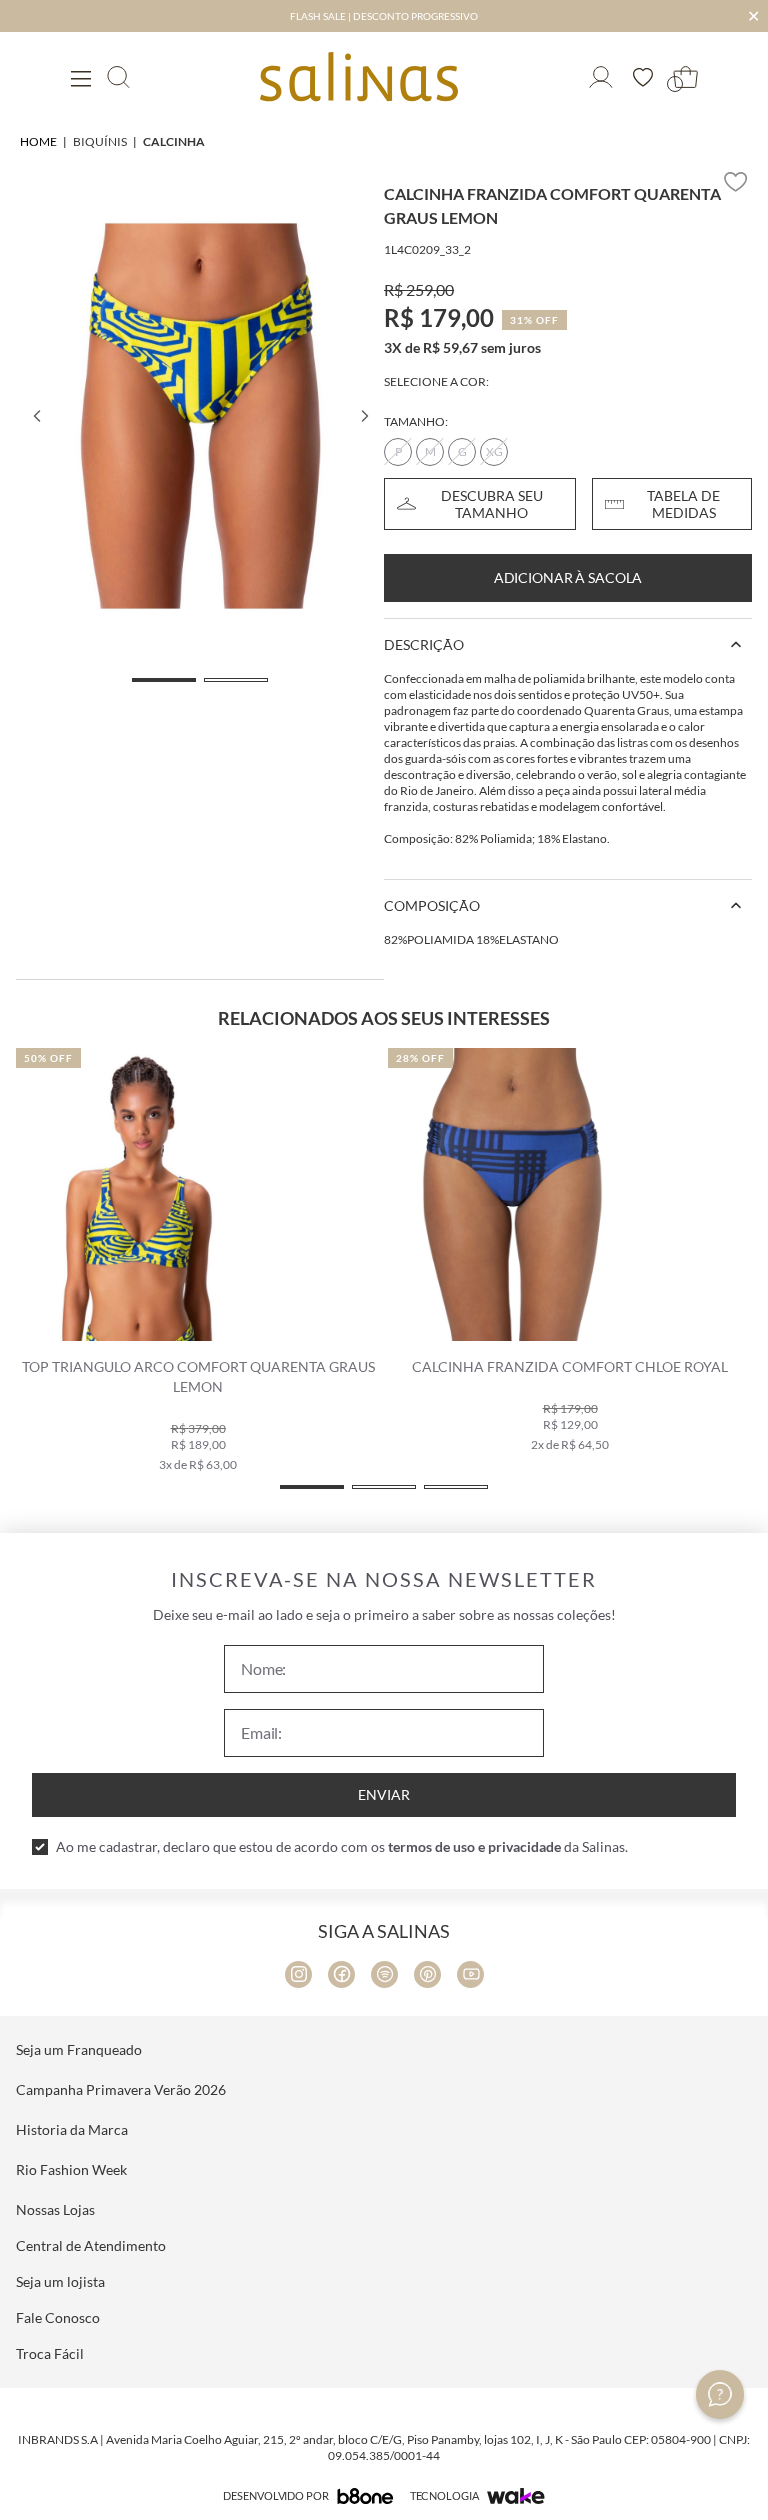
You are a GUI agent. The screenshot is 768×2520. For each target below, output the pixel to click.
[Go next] (364, 416)
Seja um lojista (60, 2281)
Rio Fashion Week (71, 2169)
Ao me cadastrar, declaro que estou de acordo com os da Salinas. (342, 1846)
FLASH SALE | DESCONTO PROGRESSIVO (384, 16)
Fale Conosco (58, 2317)
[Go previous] (36, 416)
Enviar (384, 1794)
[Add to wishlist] (736, 182)
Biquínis (100, 141)
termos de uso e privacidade (474, 1846)
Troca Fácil (50, 2353)
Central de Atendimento (91, 2245)
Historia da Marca (72, 2129)
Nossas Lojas (55, 2209)
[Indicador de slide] (164, 680)
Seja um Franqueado (79, 2049)
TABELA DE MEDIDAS (683, 504)
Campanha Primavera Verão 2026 (121, 2089)
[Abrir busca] (118, 77)
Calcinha (174, 141)
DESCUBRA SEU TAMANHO (492, 504)
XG (494, 451)
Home (38, 141)
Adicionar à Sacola (568, 577)
